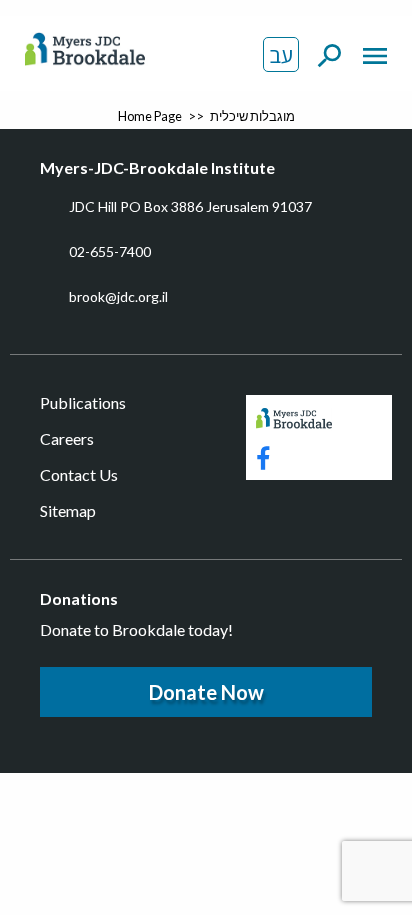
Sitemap (68, 510)
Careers (67, 438)
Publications (83, 402)
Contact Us (79, 474)
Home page (150, 116)
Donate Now (206, 692)
